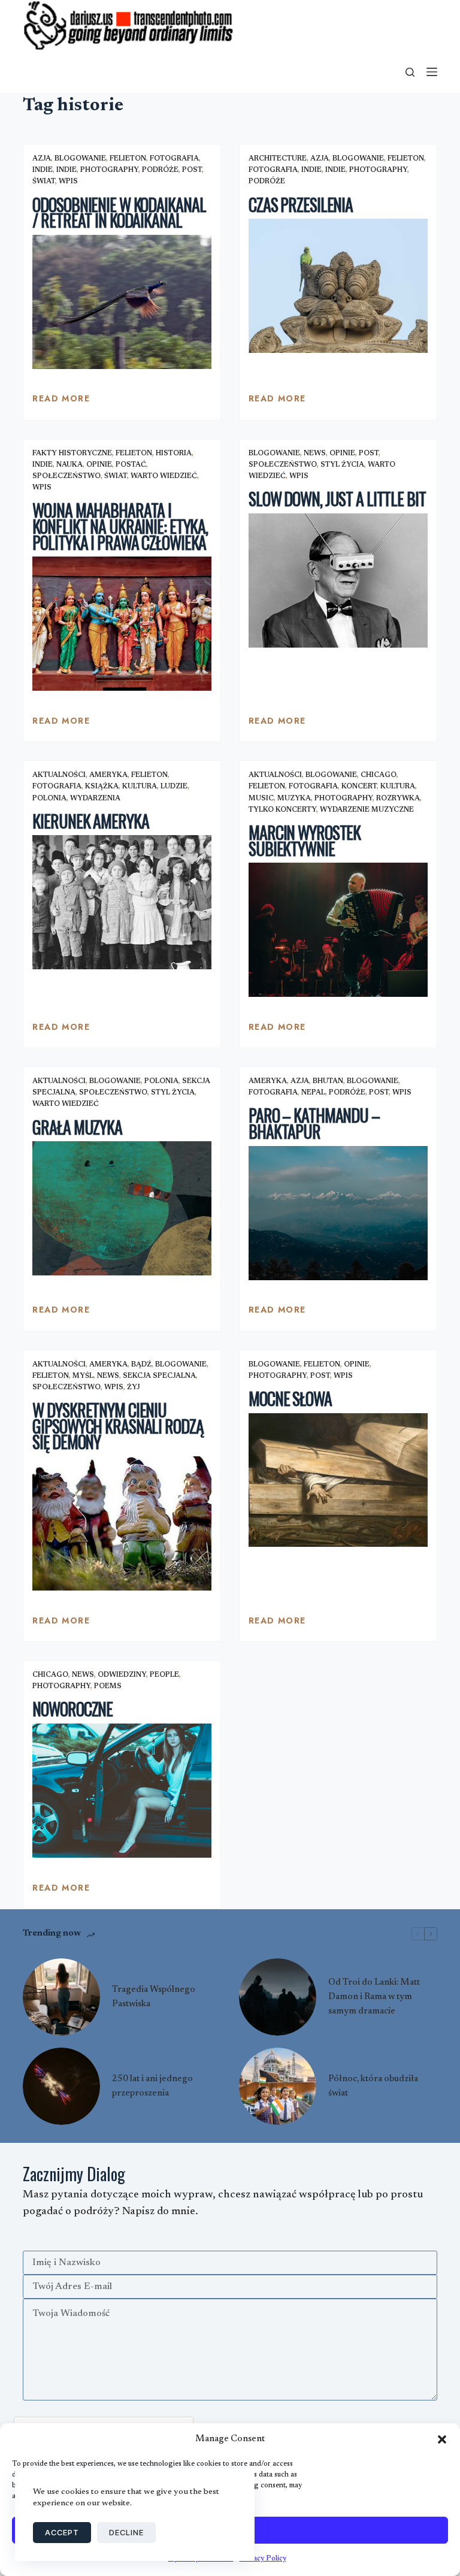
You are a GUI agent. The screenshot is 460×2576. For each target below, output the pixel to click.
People (164, 1675)
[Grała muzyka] (122, 1208)
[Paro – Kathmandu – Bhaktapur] (338, 1213)
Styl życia (342, 465)
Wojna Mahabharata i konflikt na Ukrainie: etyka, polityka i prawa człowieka (120, 526)
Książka (102, 787)
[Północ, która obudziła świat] (278, 2086)
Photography (109, 170)
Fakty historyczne (72, 453)
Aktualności (59, 775)
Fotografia (174, 159)
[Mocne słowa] (338, 1480)
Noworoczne (72, 1709)
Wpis (68, 182)
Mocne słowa (290, 1399)
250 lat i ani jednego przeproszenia (152, 2086)
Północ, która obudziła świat (373, 2086)
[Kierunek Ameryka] (122, 902)
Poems (108, 1686)
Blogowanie (80, 159)
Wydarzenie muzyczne (367, 810)
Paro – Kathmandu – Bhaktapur (314, 1123)
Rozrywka (398, 799)
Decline (126, 2532)
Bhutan (328, 1081)
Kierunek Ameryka (90, 821)
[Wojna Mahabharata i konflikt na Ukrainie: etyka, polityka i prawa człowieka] (122, 624)
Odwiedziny (122, 1675)
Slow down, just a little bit (337, 499)
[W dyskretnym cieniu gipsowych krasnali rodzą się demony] (122, 1523)
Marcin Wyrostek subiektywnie (305, 840)
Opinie (99, 465)
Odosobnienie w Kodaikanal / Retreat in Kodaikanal (119, 213)
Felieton (128, 159)
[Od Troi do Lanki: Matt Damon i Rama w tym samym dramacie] (278, 1997)
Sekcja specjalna (159, 1376)
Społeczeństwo (66, 476)
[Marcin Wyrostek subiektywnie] (338, 930)
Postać (131, 465)
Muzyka (294, 799)
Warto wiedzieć (164, 476)
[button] (442, 2439)
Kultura (140, 787)
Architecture (278, 159)
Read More (61, 401)
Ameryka (108, 775)
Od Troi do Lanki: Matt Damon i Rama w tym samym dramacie (374, 1997)
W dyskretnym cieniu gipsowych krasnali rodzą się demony (118, 1426)
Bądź (141, 1365)
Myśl (83, 1376)
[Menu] (432, 72)
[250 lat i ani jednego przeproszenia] (61, 2086)
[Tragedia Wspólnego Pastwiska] (61, 1997)
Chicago (379, 775)
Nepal (313, 1093)
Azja (42, 159)
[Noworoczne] (122, 1791)
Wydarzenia (95, 799)
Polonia (49, 799)
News (315, 453)
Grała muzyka (77, 1127)
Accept (62, 2532)
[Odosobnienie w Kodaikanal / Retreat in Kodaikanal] (122, 302)
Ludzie (174, 787)
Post (192, 170)
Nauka (69, 465)
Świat (44, 182)
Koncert (359, 787)
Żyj (134, 1387)
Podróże (160, 170)
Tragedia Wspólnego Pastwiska (154, 1997)
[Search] (410, 72)
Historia (174, 453)
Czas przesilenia (301, 205)
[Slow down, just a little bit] (338, 580)
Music (261, 799)
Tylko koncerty (282, 810)
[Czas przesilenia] (338, 286)
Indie (43, 170)
